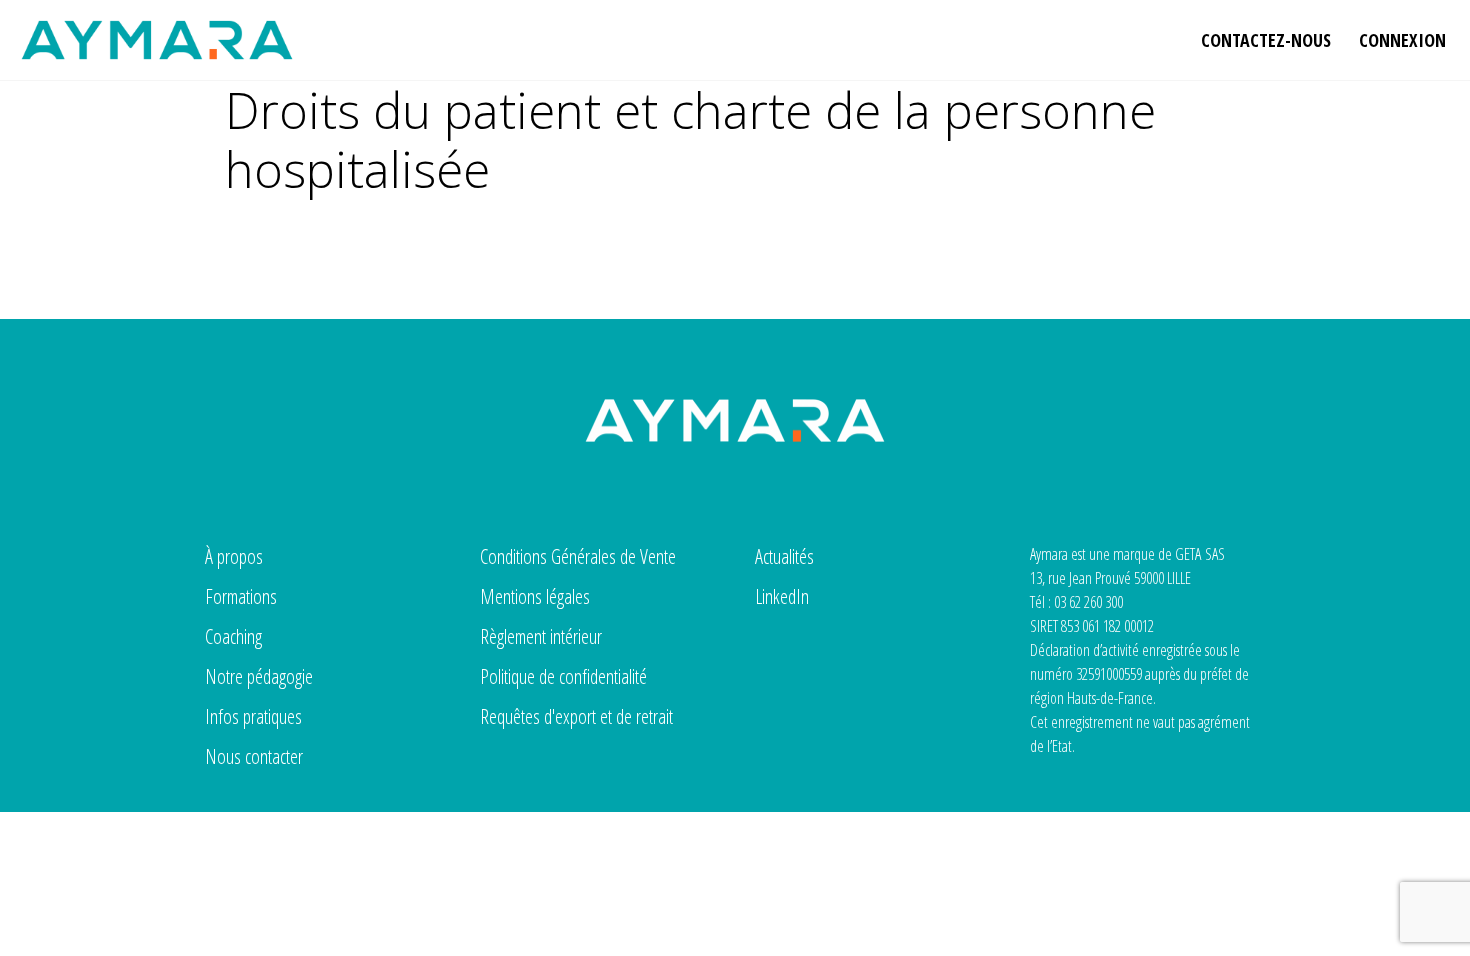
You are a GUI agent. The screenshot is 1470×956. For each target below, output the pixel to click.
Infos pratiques (253, 716)
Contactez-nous (1266, 40)
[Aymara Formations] (157, 40)
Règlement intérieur (541, 636)
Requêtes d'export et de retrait (576, 716)
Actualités (784, 556)
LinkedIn (782, 596)
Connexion (1402, 40)
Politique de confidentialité (563, 676)
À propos (234, 556)
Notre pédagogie (259, 676)
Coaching (233, 636)
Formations (241, 596)
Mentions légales (535, 596)
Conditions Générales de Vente (578, 556)
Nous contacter (254, 756)
